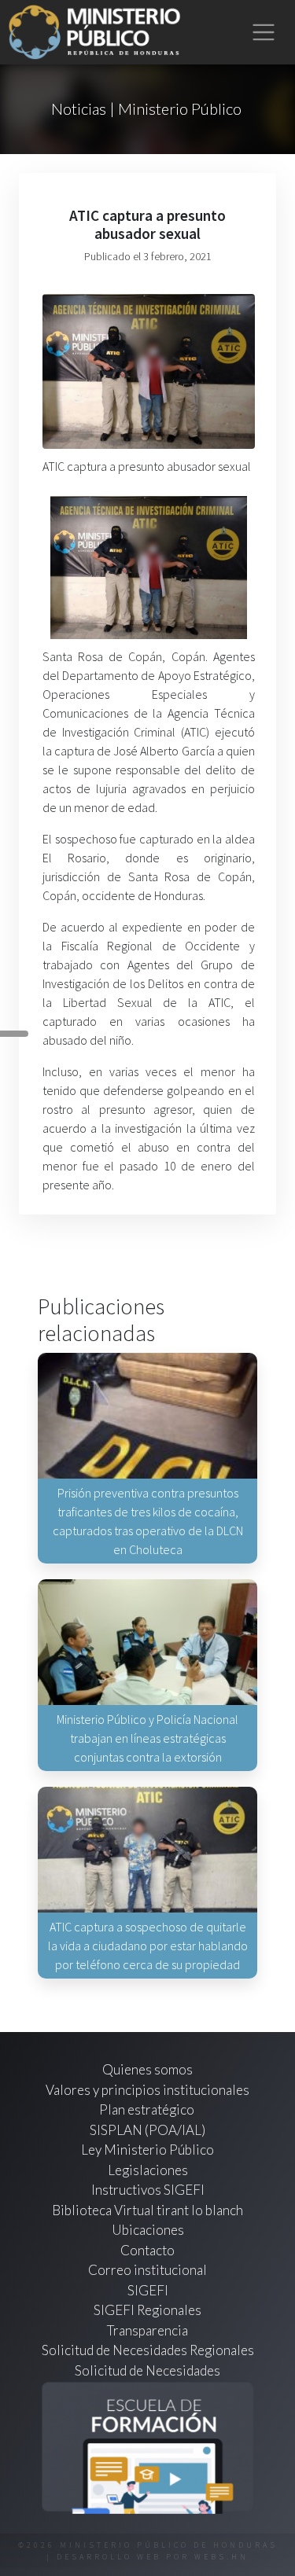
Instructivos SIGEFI (148, 2190)
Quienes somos (147, 2069)
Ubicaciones (148, 2230)
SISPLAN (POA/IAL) (147, 2130)
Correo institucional (147, 2270)
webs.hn (221, 2557)
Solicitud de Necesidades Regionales (148, 2350)
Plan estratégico (148, 2109)
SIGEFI (148, 2290)
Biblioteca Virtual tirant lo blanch (147, 2210)
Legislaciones (148, 2170)
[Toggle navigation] (264, 33)
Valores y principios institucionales (147, 2090)
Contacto (147, 2250)
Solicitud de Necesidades (147, 2370)
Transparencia (147, 2330)
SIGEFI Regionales (147, 2310)
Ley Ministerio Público (147, 2150)
